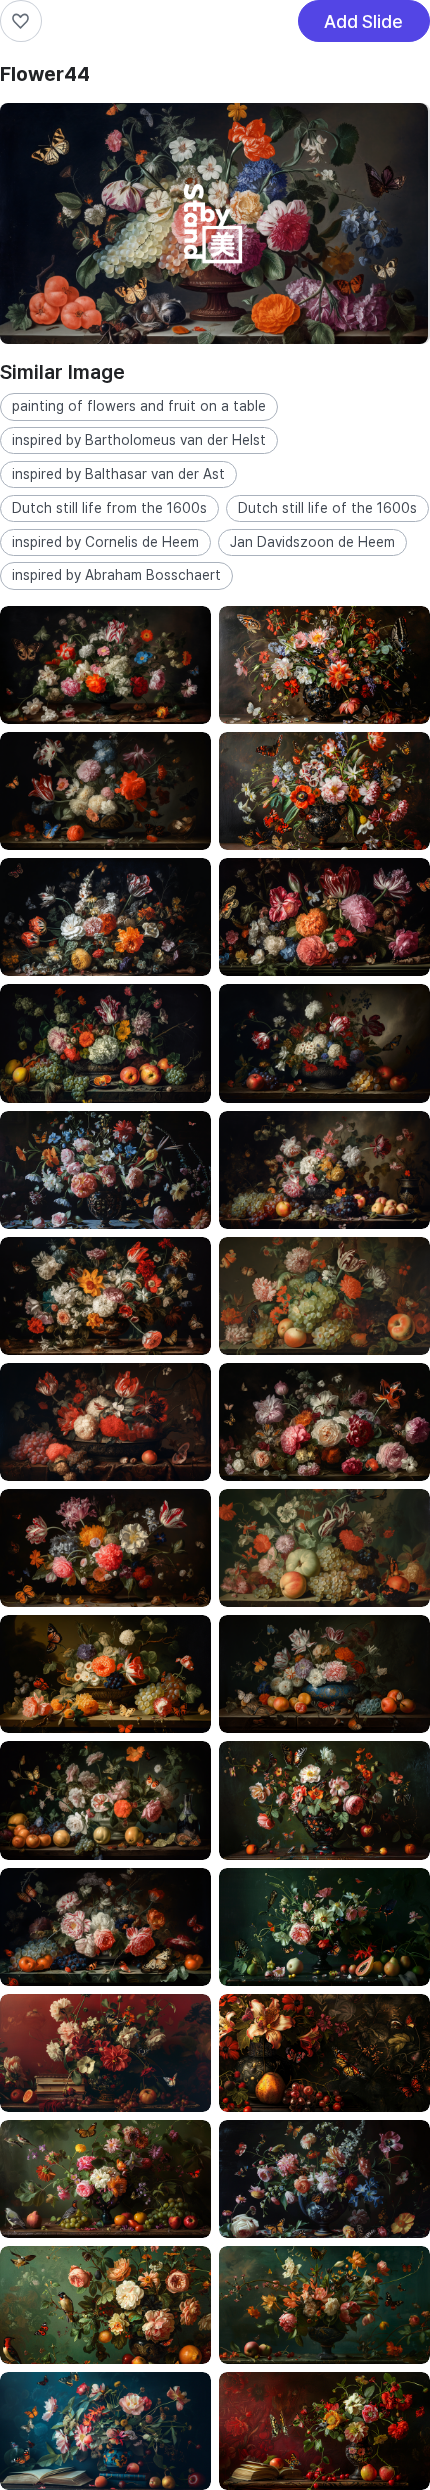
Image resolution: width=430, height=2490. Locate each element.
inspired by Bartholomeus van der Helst (139, 440)
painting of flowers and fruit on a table (139, 406)
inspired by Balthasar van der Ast (118, 474)
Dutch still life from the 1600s (109, 508)
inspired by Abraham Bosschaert (116, 575)
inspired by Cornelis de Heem (105, 542)
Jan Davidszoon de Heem (312, 542)
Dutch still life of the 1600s (327, 508)
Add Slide (363, 26)
